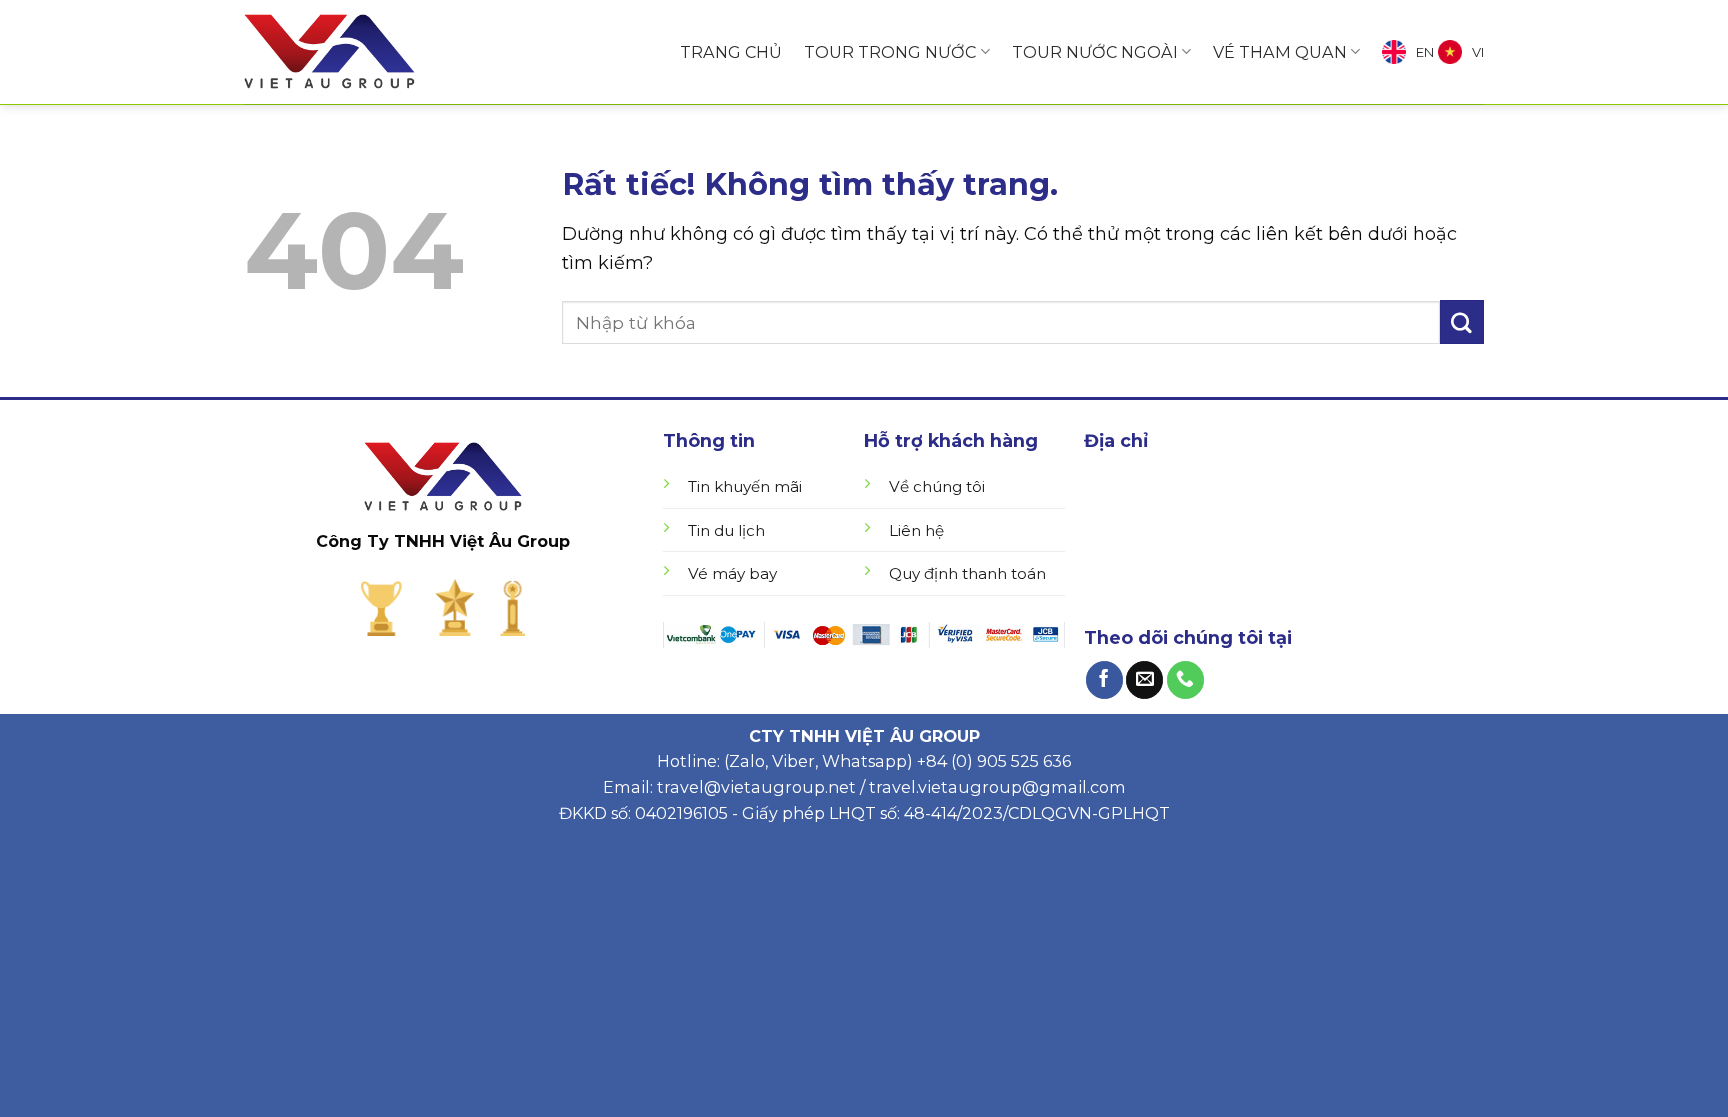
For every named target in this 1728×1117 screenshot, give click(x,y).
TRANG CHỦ (731, 52)
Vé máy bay (732, 573)
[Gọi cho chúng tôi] (1185, 679)
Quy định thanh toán (967, 573)
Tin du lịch (726, 530)
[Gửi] (1462, 322)
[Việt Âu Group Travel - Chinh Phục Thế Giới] (329, 52)
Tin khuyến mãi (745, 486)
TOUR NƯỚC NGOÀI (1095, 52)
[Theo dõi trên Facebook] (1104, 679)
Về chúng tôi (937, 486)
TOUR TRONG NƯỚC (890, 52)
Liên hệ (916, 530)
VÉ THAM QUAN (1280, 52)
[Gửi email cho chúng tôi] (1144, 679)
